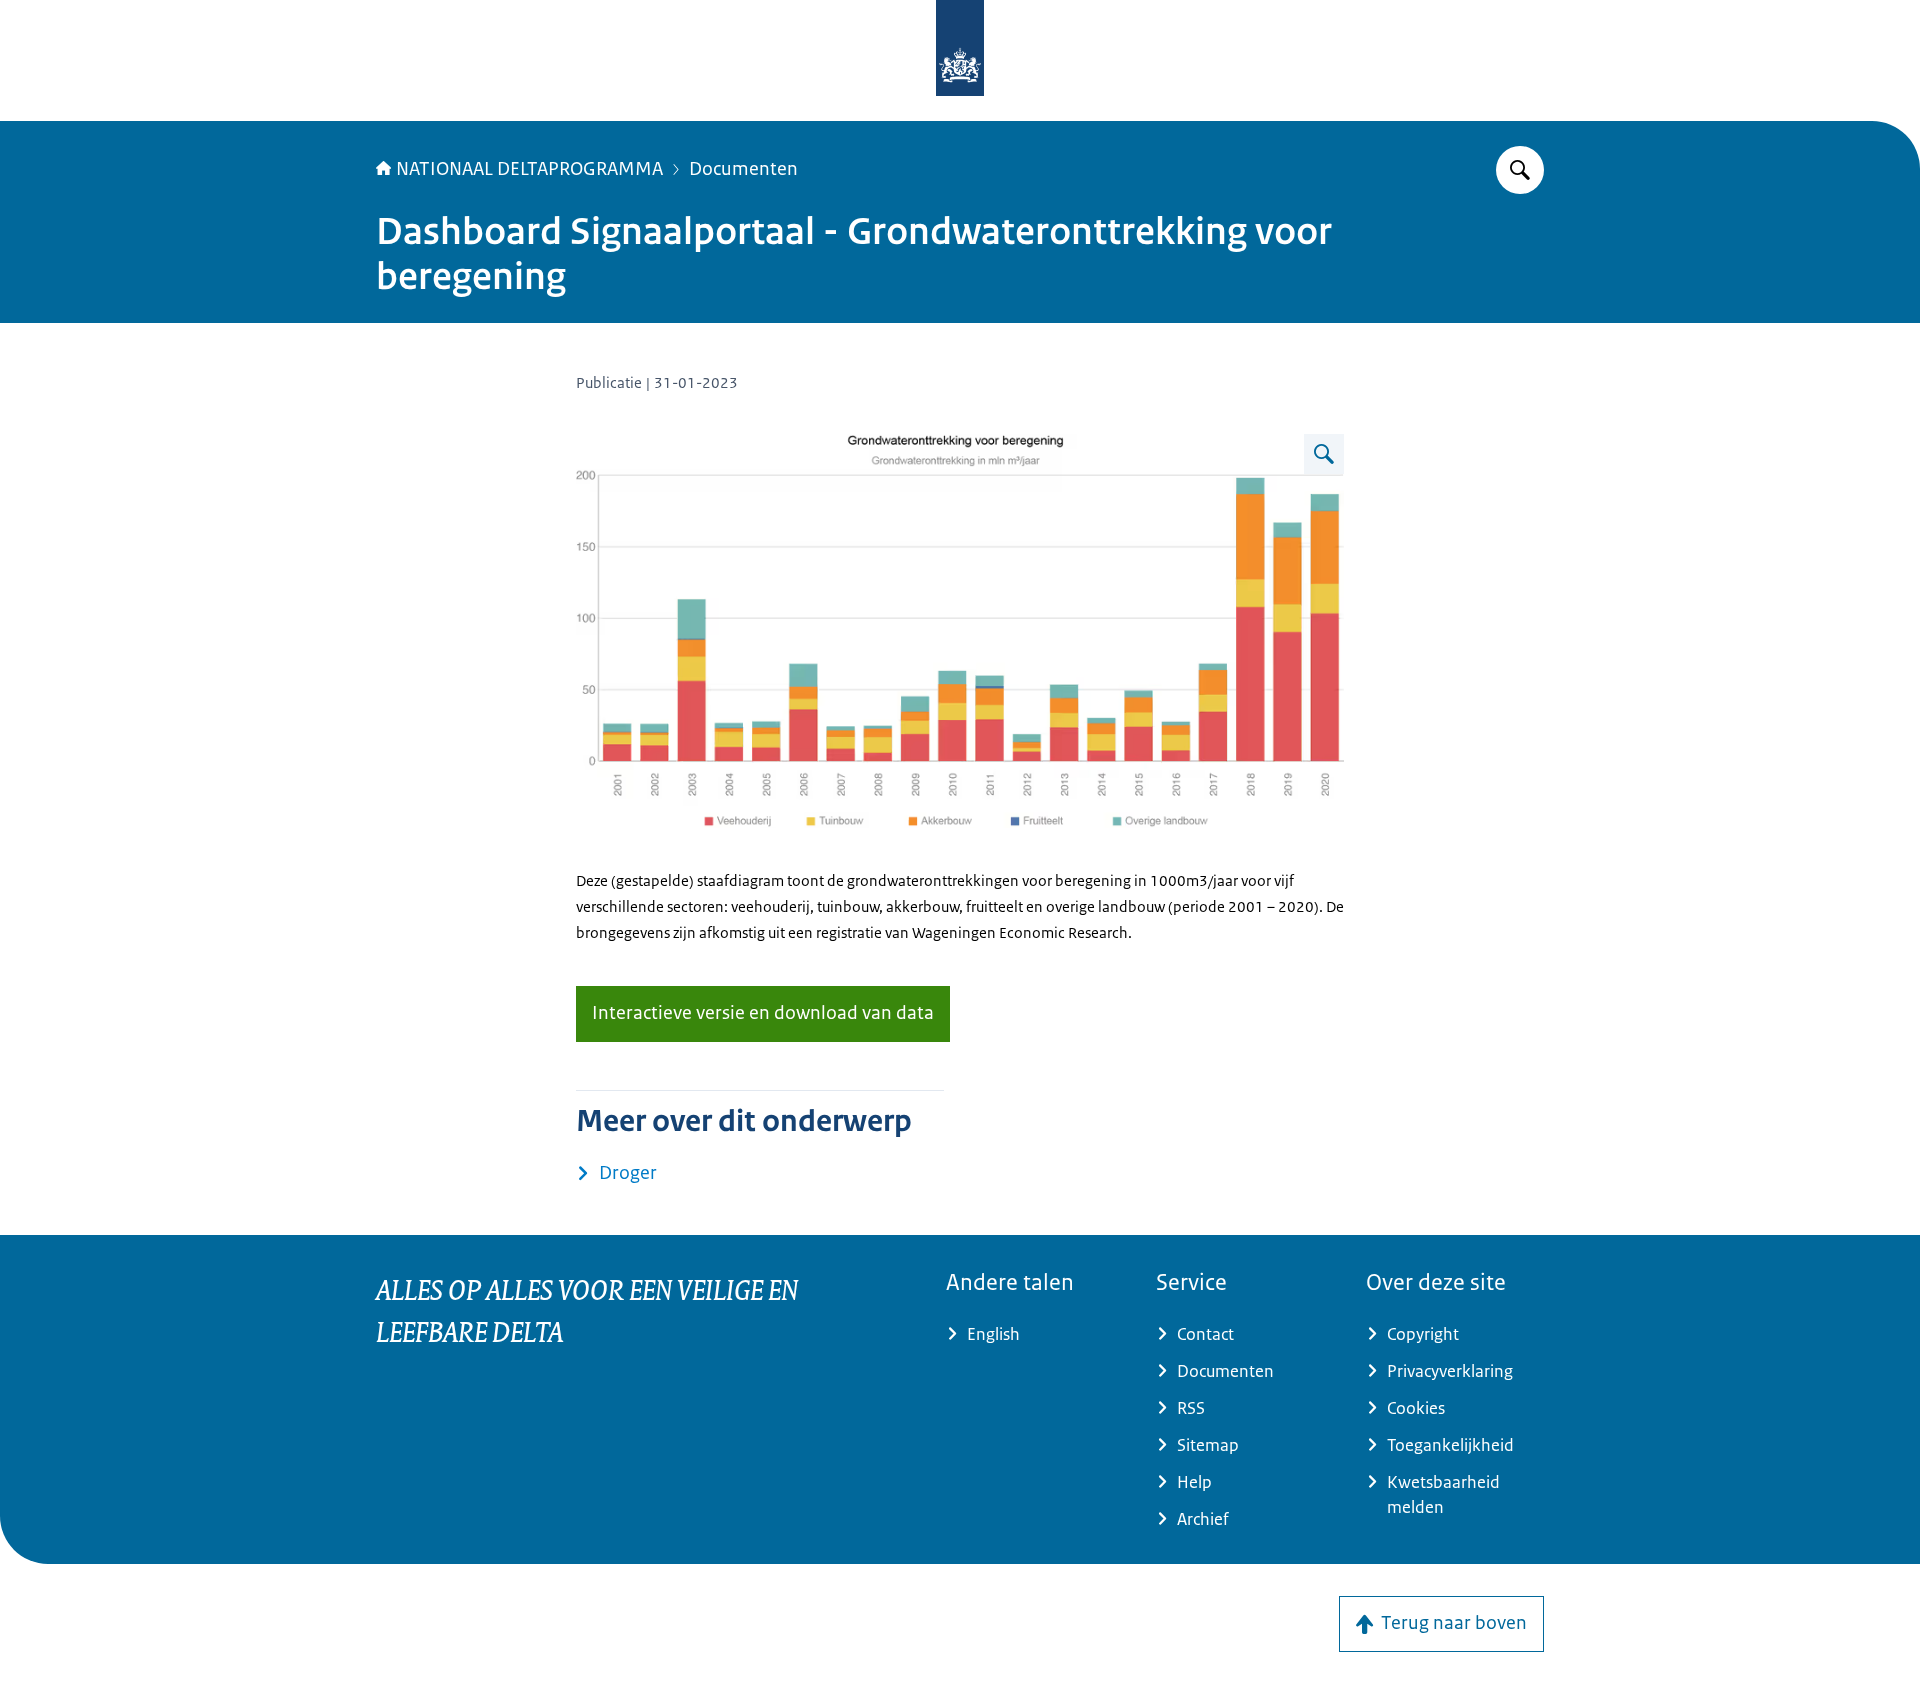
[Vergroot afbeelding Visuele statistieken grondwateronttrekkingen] (1324, 454)
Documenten (743, 169)
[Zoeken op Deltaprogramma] (1520, 170)
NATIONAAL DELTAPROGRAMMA (529, 169)
